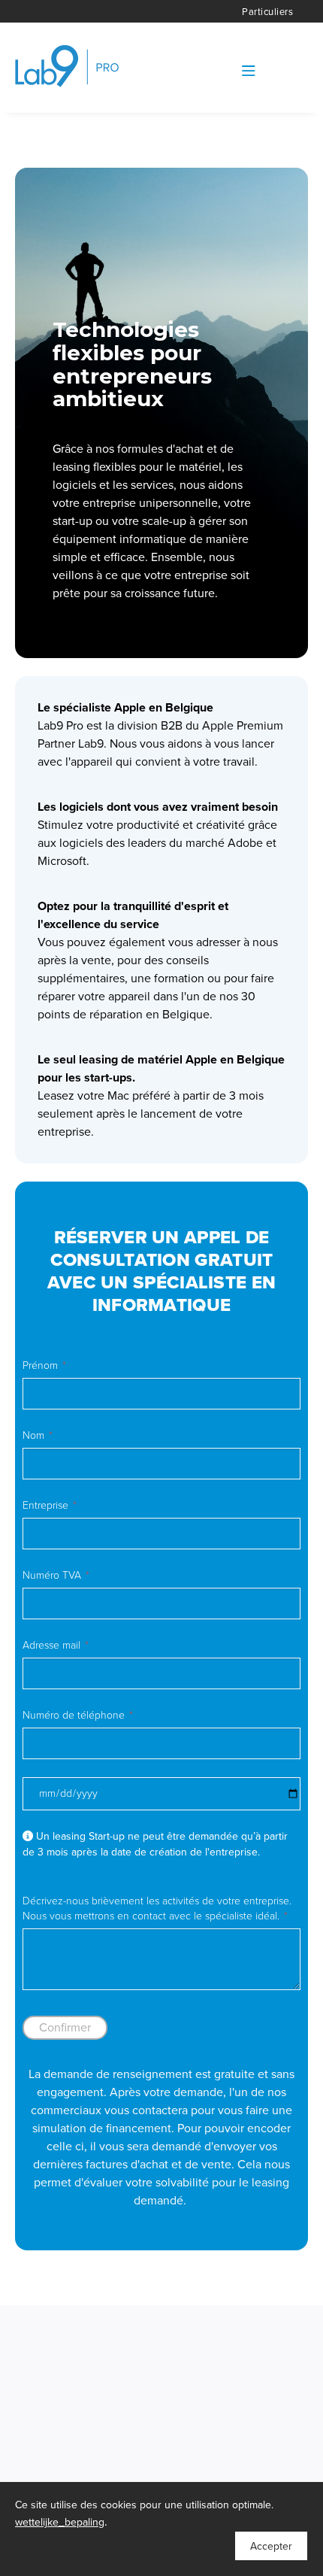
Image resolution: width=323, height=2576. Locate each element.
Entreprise (45, 1505)
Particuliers (267, 12)
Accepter (271, 2546)
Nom (33, 1435)
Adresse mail (51, 1645)
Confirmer (65, 2028)
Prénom (40, 1365)
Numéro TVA (52, 1575)
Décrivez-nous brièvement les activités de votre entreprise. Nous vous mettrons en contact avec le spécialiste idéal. (157, 1908)
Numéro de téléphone (74, 1715)
